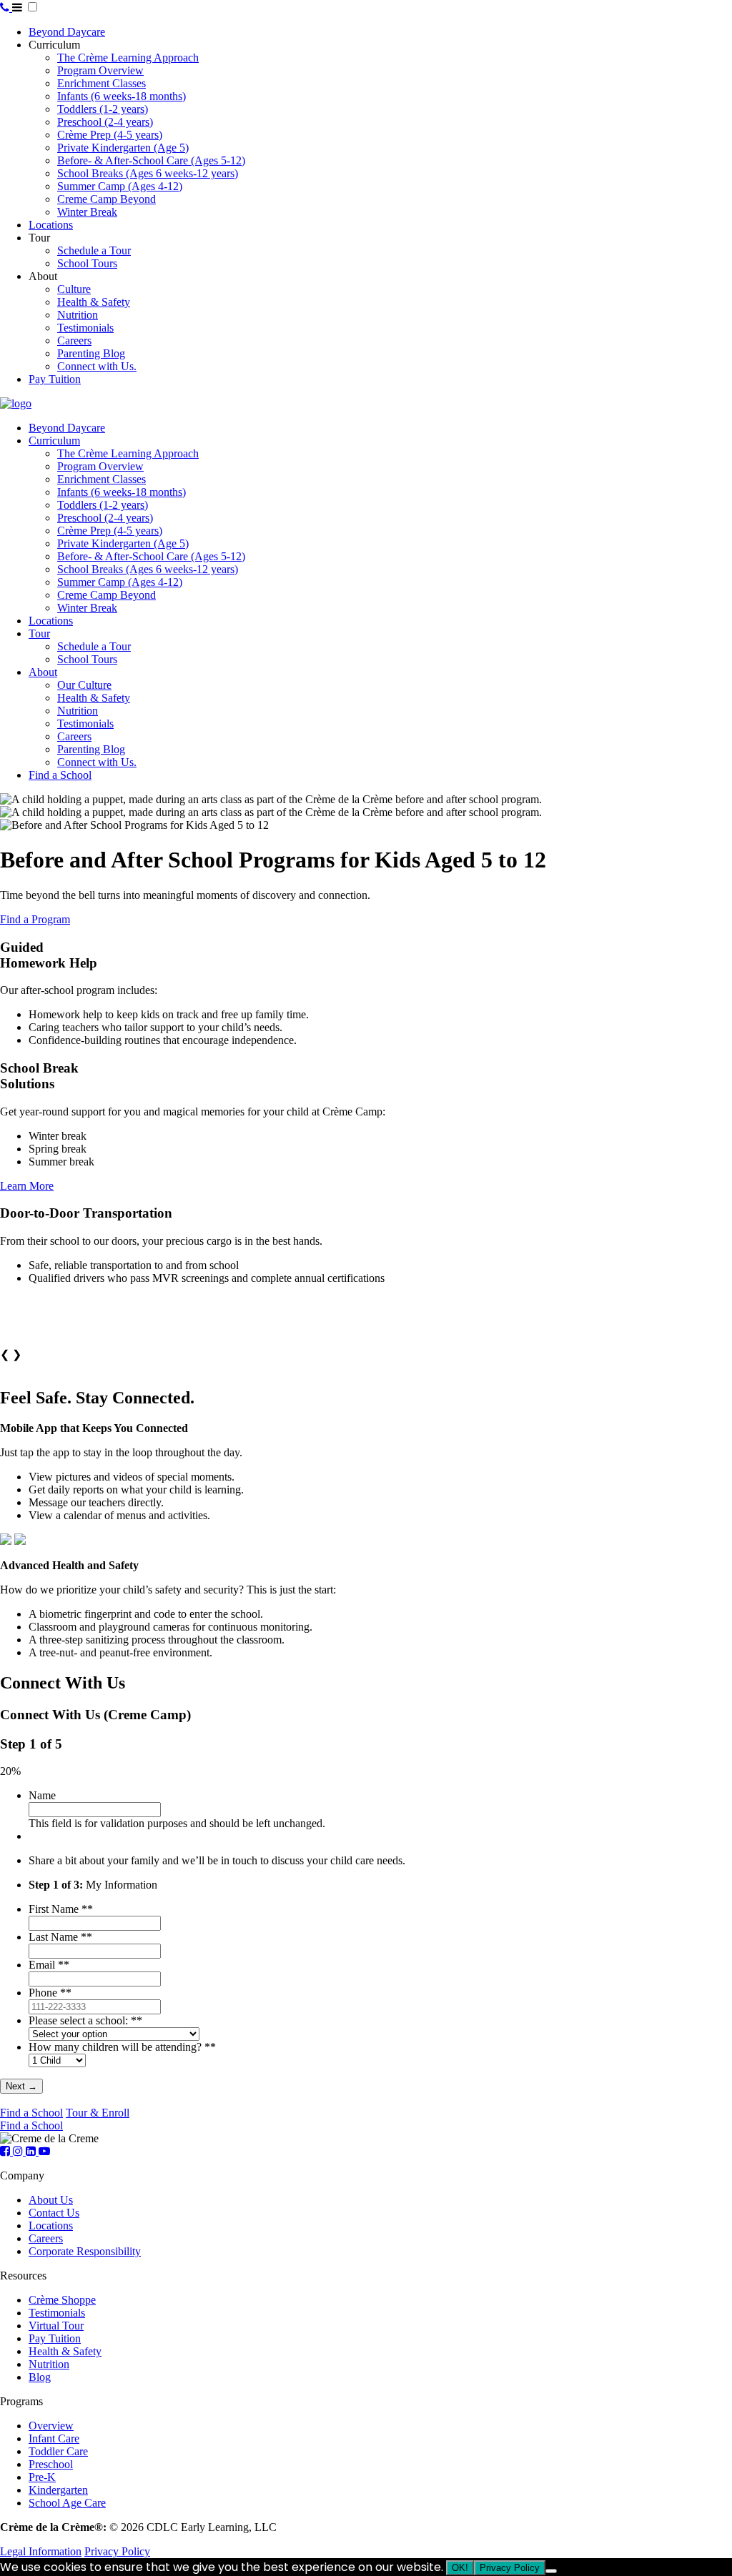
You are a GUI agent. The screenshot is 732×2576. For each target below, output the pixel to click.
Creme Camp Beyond (107, 199)
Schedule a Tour (94, 250)
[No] (551, 2571)
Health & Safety (94, 302)
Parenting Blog (91, 353)
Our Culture (84, 685)
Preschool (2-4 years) (105, 122)
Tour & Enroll (98, 2113)
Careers (74, 340)
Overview (51, 2426)
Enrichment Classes (102, 83)
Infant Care (54, 2438)
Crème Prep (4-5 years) (110, 135)
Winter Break (87, 212)
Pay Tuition (55, 379)
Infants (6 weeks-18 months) (122, 96)
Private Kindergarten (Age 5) (123, 148)
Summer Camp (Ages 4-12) (120, 186)
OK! (460, 2568)
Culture (74, 289)
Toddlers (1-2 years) (103, 109)
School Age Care (67, 2503)
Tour (39, 633)
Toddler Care (58, 2451)
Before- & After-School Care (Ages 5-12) (151, 160)
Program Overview (100, 70)
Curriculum (54, 441)
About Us (51, 2200)
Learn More (27, 1186)
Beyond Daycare (67, 32)
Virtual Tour (56, 2326)
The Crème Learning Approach (128, 58)
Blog (40, 2377)
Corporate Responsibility (85, 2251)
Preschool (51, 2464)
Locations (51, 225)
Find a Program (35, 919)
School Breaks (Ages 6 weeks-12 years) (148, 173)
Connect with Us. (97, 366)
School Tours (87, 263)
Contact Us (54, 2213)
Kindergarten (58, 2490)
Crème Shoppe (62, 2300)
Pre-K (42, 2477)
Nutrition (78, 315)
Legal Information (41, 2551)
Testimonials (85, 328)
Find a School (60, 775)
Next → (21, 2086)
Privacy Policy (117, 2551)
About (43, 672)
